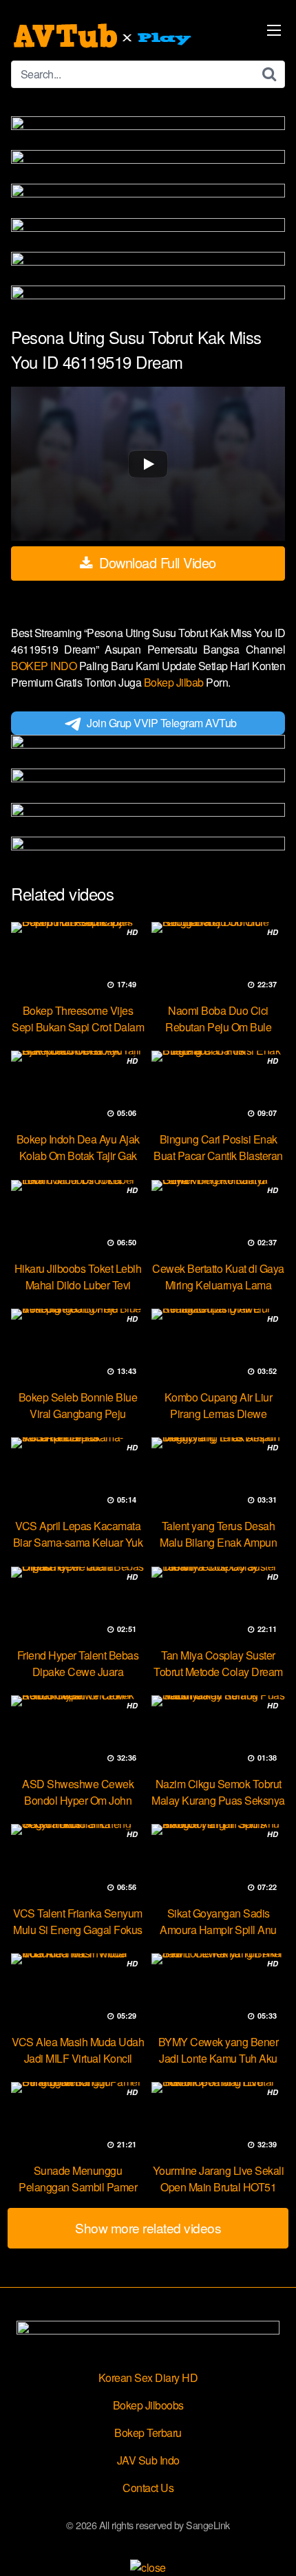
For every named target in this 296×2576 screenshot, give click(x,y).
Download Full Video (156, 562)
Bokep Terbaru (148, 2433)
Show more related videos (148, 2228)
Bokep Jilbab (175, 682)
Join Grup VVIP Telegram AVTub (162, 723)
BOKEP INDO (45, 666)
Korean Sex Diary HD (148, 2378)
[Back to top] (272, 2546)
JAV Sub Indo (148, 2460)
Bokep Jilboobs (148, 2405)
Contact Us (148, 2488)
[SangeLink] (104, 36)
